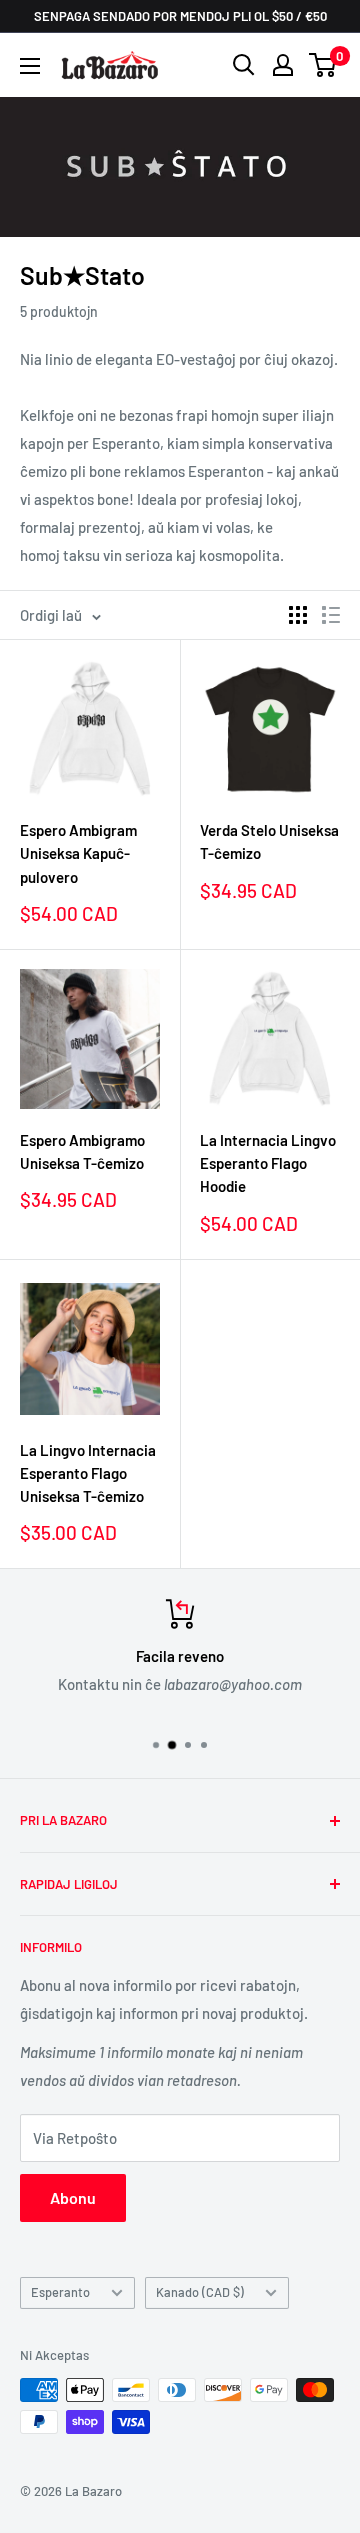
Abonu (73, 2197)
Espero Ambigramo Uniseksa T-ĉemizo (82, 1151)
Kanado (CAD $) (200, 2292)
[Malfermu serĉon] (244, 65)
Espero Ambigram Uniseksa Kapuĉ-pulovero (78, 853)
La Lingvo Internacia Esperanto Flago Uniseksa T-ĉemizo (88, 1473)
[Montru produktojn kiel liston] (331, 615)
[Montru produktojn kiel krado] (298, 615)
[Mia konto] (283, 65)
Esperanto (60, 2292)
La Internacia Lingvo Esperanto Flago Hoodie (268, 1163)
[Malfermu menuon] (30, 66)
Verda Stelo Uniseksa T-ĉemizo (269, 841)
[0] (323, 65)
